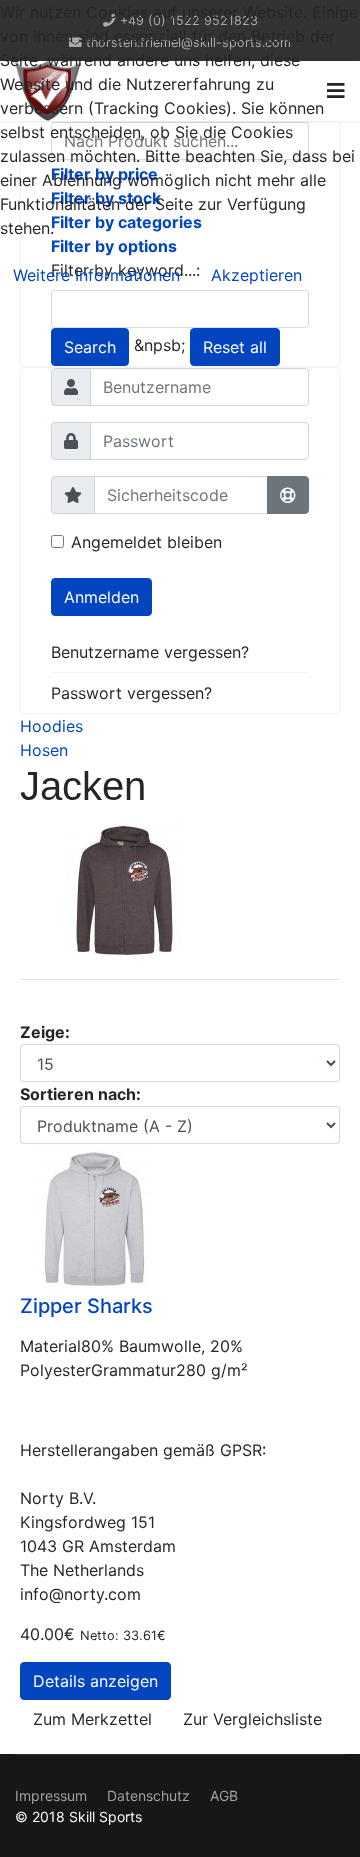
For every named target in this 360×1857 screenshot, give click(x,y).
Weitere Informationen (96, 275)
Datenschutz (148, 1795)
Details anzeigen (95, 1681)
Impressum (51, 1795)
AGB (224, 1795)
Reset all (235, 347)
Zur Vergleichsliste (252, 1719)
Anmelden (101, 597)
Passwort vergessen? (131, 693)
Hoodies (51, 726)
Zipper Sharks (86, 1306)
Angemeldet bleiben (146, 542)
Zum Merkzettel (92, 1719)
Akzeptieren (256, 275)
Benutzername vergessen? (150, 652)
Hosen (44, 750)
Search (90, 347)
